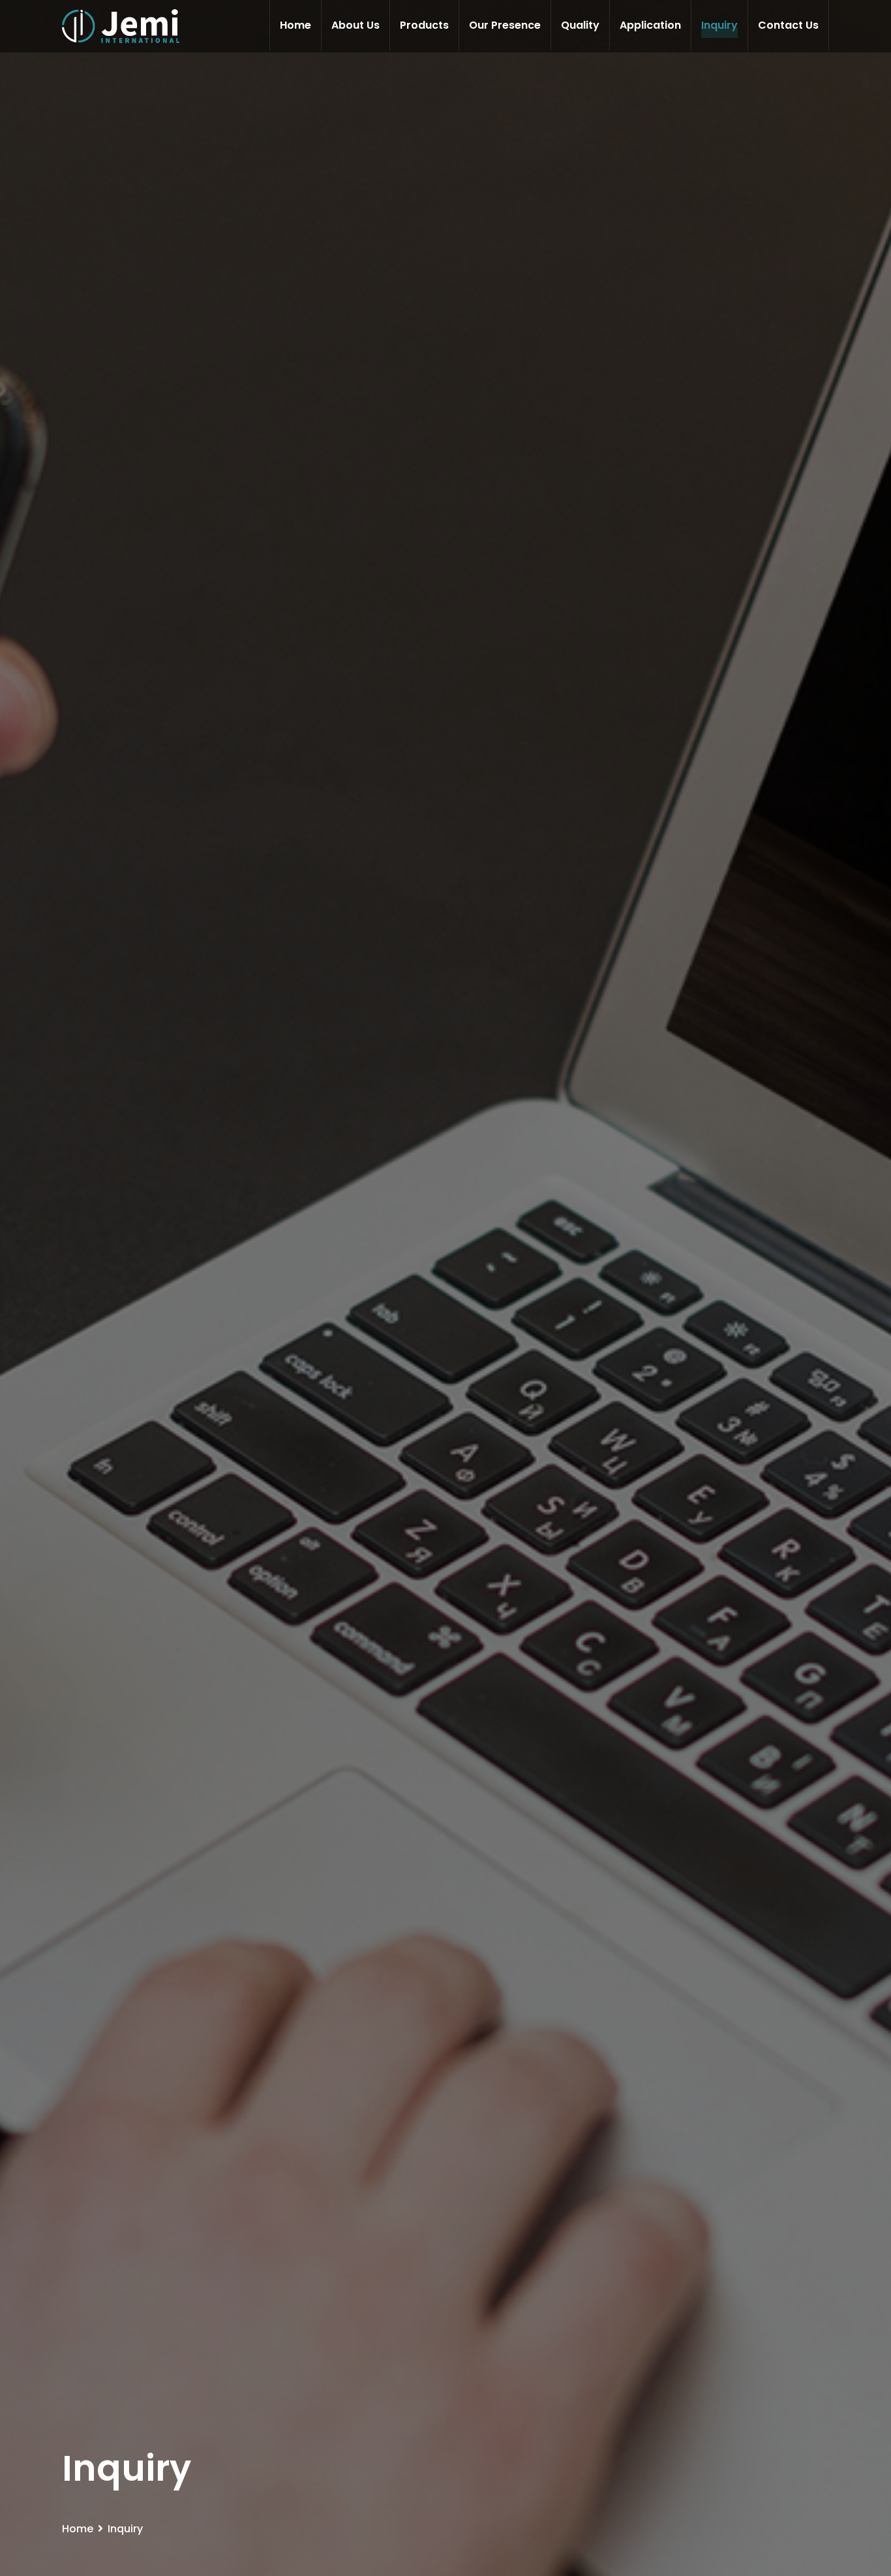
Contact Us (788, 25)
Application (650, 25)
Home (295, 25)
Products (424, 25)
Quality (580, 25)
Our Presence (505, 25)
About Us (355, 25)
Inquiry (719, 25)
